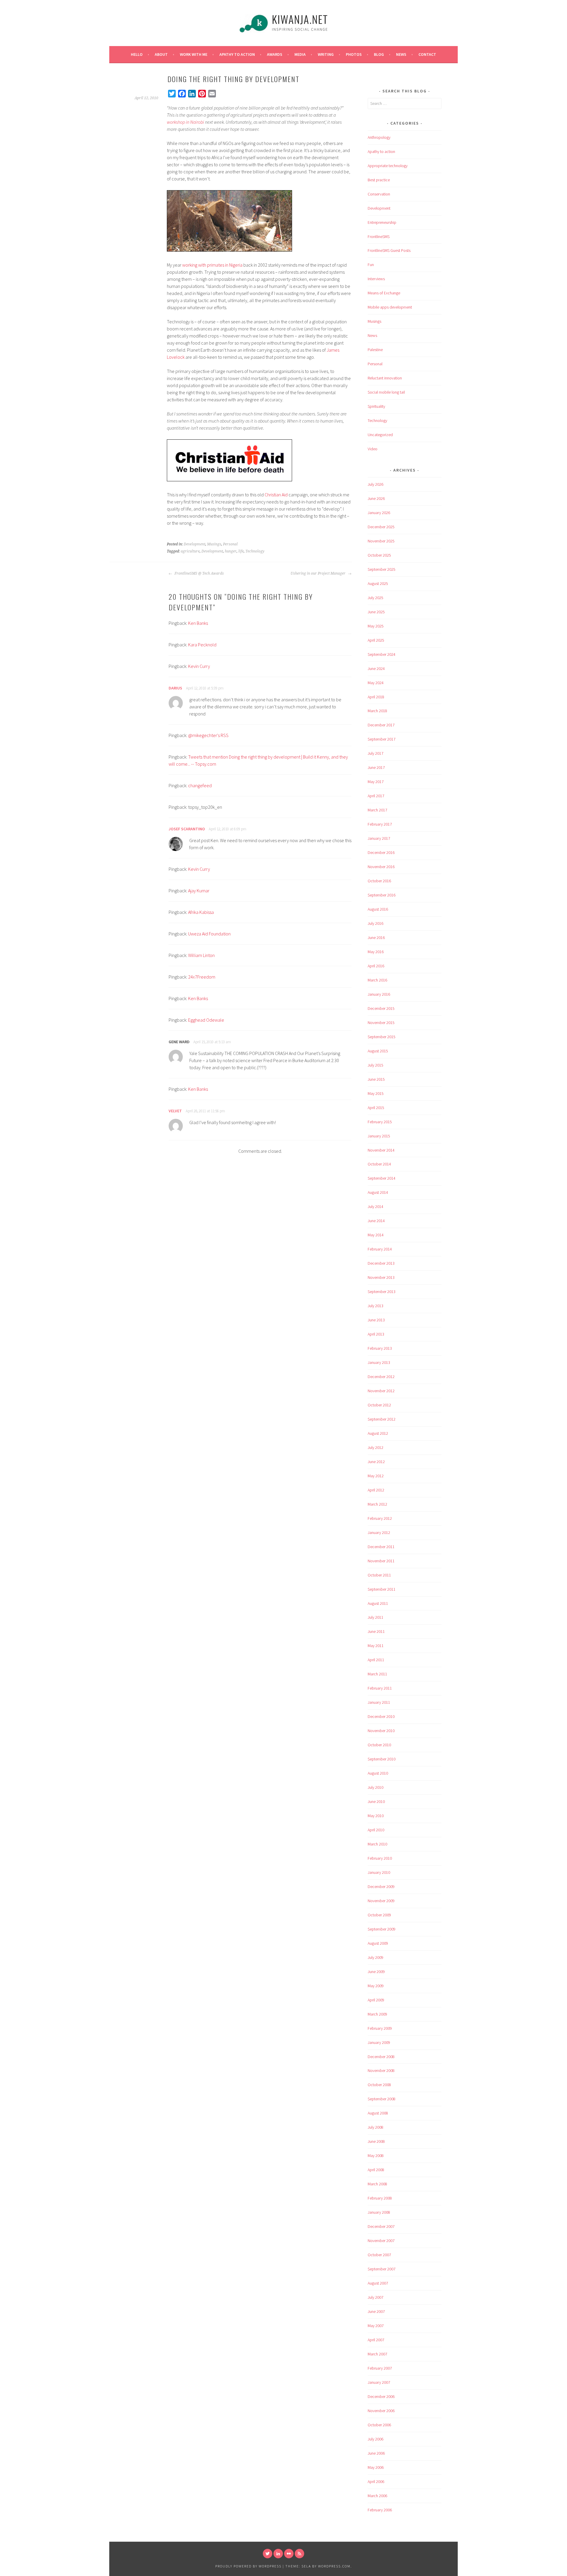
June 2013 (376, 1320)
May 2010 (376, 1816)
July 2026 (375, 484)
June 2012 (376, 1462)
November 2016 (381, 867)
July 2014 (375, 1207)
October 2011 (379, 1575)
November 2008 (381, 2070)
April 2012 (376, 1490)
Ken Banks (198, 623)
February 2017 (380, 824)
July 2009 (375, 1957)
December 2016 (381, 852)
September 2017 (382, 739)
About (161, 54)
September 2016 (382, 895)
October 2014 (379, 1164)
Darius (175, 688)
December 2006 (381, 2396)
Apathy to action (381, 151)
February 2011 (380, 1688)
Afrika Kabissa (201, 912)
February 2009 (380, 2028)
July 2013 (375, 1306)
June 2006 (376, 2453)
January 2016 (379, 994)
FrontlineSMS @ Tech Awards (199, 573)
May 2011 (376, 1646)
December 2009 (381, 1887)
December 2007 (381, 2226)
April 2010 (376, 1830)
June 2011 (376, 1631)
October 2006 (379, 2425)
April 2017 (376, 796)
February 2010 (380, 1858)
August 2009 (378, 1943)
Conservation (379, 194)
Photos (354, 54)
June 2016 (376, 938)
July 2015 (375, 1065)
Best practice (379, 180)
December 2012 (381, 1377)
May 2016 (376, 952)
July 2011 (375, 1617)
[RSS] (299, 2554)
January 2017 (379, 838)
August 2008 (378, 2113)
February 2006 (380, 2510)
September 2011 (382, 1589)
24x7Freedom (202, 977)
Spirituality (376, 406)
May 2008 (376, 2156)
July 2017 (375, 753)
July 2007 (375, 2297)
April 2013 (376, 1334)
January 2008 (379, 2212)
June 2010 (376, 1801)
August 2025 (378, 583)
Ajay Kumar (199, 891)
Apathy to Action (237, 54)
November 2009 (381, 1901)
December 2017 (381, 725)
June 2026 (376, 498)
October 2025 (379, 555)
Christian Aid (276, 495)
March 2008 (377, 2184)
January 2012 (379, 1532)
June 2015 (376, 1079)
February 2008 (380, 2198)
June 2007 (376, 2311)
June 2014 (376, 1221)
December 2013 (381, 1263)
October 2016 (379, 881)
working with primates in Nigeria (212, 265)
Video (373, 449)
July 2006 (375, 2439)
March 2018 (377, 711)
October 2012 (379, 1405)
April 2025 (376, 640)
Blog (379, 54)
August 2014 (378, 1192)
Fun (371, 265)
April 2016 (376, 966)
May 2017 (376, 782)
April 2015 (376, 1108)
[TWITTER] (268, 2554)
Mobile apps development (390, 307)
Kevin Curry (199, 666)
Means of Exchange (384, 293)
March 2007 (377, 2354)
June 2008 (376, 2141)
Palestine (375, 350)
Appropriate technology (388, 166)
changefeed (200, 785)
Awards (275, 54)
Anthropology (379, 137)
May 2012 (376, 1476)
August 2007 (378, 2283)
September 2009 (382, 1929)
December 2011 (381, 1547)
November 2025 (381, 541)
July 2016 (375, 923)
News (401, 54)
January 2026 (379, 513)
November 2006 (381, 2411)
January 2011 (379, 1702)
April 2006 (376, 2482)
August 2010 (378, 1773)
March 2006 (377, 2496)
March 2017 (377, 810)
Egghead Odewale (206, 1020)
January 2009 (379, 2042)
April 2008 (376, 2170)
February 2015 (380, 1122)
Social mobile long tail (386, 392)
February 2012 (380, 1518)
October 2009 (379, 1915)
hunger (231, 551)
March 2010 (377, 1844)
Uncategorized (380, 435)
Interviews (376, 279)
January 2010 (379, 1872)
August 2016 (378, 909)
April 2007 (376, 2340)
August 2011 (378, 1603)
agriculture (190, 551)
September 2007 (382, 2269)
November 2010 (381, 1731)
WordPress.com (334, 2566)
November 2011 (381, 1561)
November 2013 (381, 1277)
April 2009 (376, 2000)
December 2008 (381, 2057)
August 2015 (378, 1051)
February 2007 (380, 2368)
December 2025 (381, 527)
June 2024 (376, 669)
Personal (230, 544)
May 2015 (376, 1093)
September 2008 (382, 2099)
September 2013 (382, 1292)
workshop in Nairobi (185, 122)
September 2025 (382, 569)
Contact (427, 54)
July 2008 (375, 2127)
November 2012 (381, 1391)
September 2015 (382, 1037)
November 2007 (381, 2241)
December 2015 (381, 1008)
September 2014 (382, 1178)
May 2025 (376, 626)
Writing (326, 54)
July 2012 (375, 1447)
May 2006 (376, 2467)
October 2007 (379, 2255)
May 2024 (376, 683)
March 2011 (377, 1674)
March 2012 (377, 1504)
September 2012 (382, 1419)
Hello (137, 54)
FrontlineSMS (379, 237)
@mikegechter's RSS (208, 735)
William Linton (201, 955)
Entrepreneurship (382, 222)
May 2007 (376, 2326)
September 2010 (382, 1759)
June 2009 (376, 1972)
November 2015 (381, 1023)
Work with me (194, 54)
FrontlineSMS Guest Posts (389, 250)
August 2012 (378, 1433)
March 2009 (377, 2014)
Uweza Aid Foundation (209, 934)
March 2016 (377, 980)
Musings (214, 544)
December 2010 (381, 1716)
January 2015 (379, 1136)
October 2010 (379, 1745)
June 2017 (376, 767)
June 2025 (376, 612)
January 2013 (379, 1362)
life (241, 551)
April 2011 (376, 1660)
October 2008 (379, 2085)
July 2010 (375, 1787)
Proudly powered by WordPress (248, 2566)
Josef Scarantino (187, 829)
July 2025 (375, 598)
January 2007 (379, 2382)
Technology (255, 551)
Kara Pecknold (202, 645)
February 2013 (380, 1348)
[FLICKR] (289, 2554)
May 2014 (376, 1235)
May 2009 (376, 1986)
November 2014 (381, 1150)
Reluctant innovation (385, 378)
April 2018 (376, 697)
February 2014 (380, 1249)
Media (300, 54)
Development (194, 544)
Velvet (175, 1111)
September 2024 (382, 654)
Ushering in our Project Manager (318, 573)
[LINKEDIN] (278, 2554)
